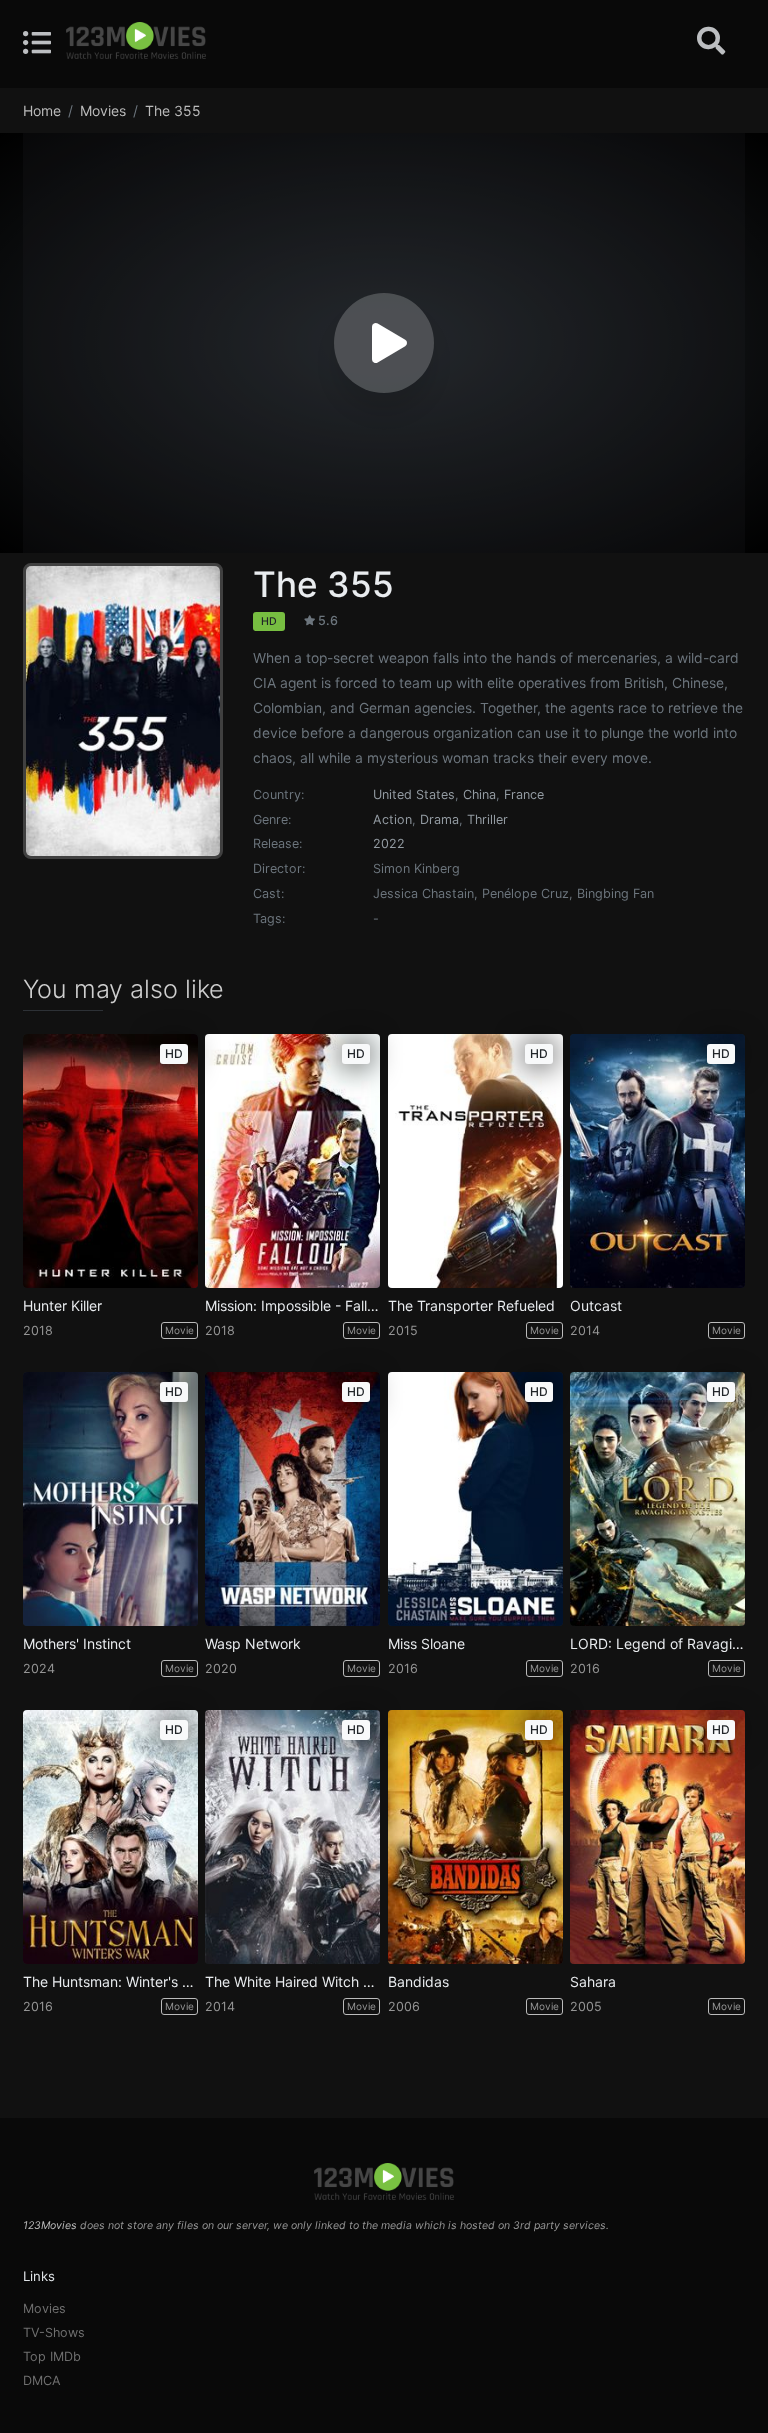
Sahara (593, 1982)
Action (392, 819)
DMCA (42, 2380)
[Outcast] (657, 1161)
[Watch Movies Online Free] (136, 42)
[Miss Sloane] (475, 1499)
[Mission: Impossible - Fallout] (292, 1161)
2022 (389, 843)
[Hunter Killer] (110, 1161)
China (479, 794)
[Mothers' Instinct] (110, 1499)
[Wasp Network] (292, 1499)
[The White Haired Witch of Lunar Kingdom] (292, 1837)
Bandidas (418, 1982)
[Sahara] (657, 1837)
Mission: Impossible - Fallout (292, 1306)
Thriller (487, 819)
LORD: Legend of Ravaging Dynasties (657, 1644)
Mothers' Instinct (77, 1644)
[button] (384, 343)
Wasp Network (253, 1644)
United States (414, 794)
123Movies (50, 2225)
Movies (44, 2308)
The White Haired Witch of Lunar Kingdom (292, 1982)
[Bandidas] (475, 1837)
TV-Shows (54, 2332)
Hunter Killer (62, 1306)
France (524, 794)
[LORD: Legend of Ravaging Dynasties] (657, 1499)
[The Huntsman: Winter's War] (110, 1837)
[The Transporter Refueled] (475, 1161)
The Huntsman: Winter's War (110, 1982)
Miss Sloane (426, 1644)
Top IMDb (52, 2356)
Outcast (596, 1306)
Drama (439, 819)
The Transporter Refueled (471, 1306)
